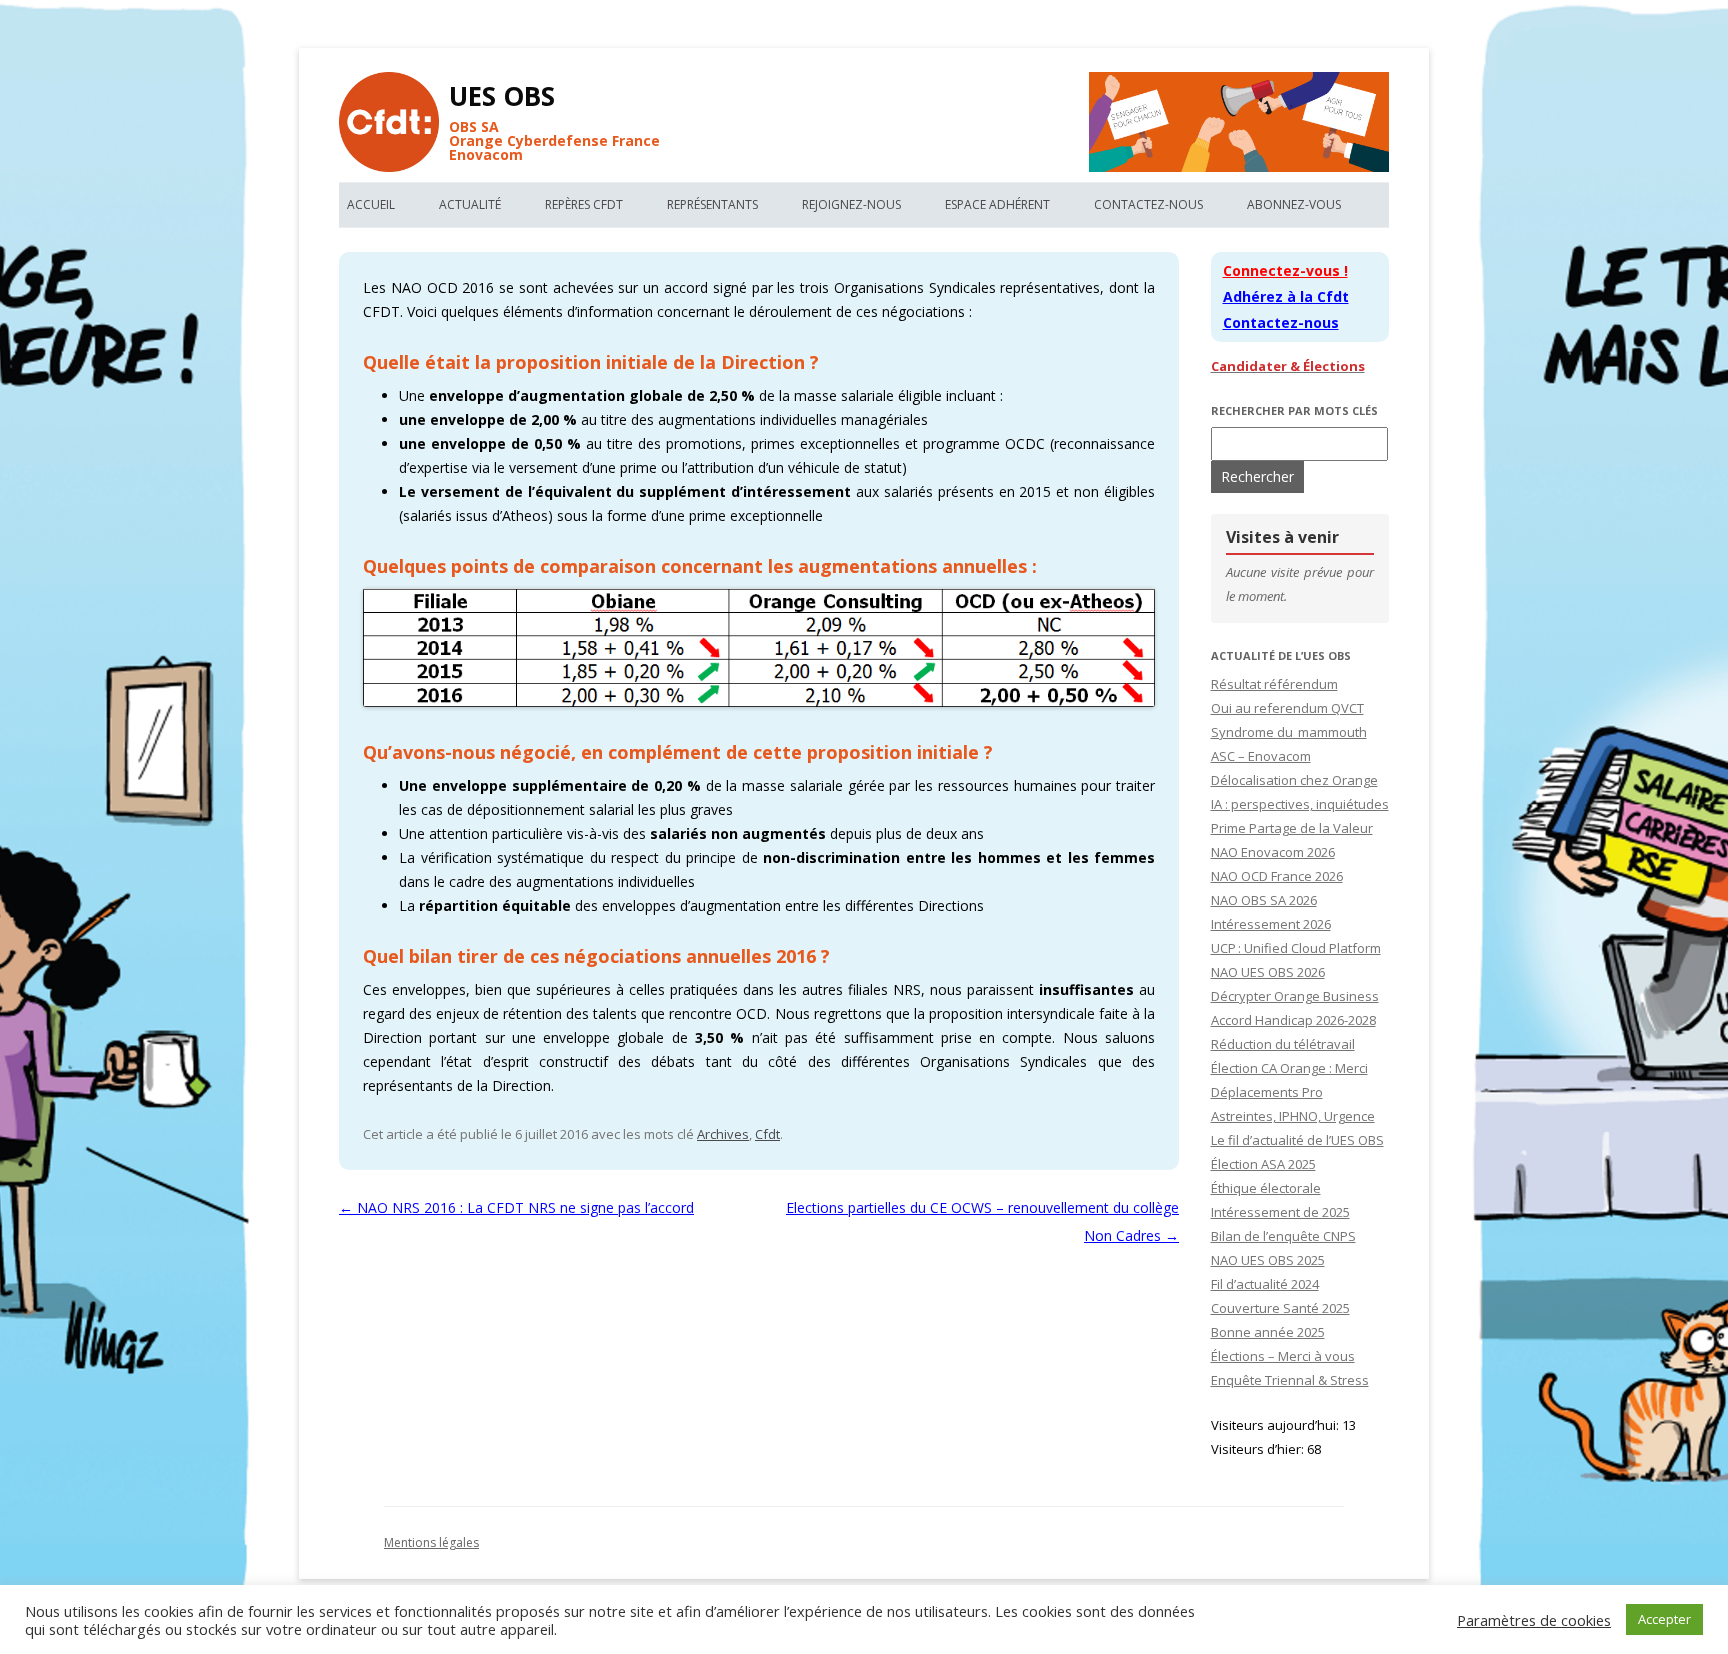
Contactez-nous (1148, 204)
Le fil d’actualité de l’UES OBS (1297, 1140)
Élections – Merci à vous (1283, 1356)
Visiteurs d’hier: (1259, 1449)
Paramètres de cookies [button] (1534, 1620)
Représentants (712, 204)
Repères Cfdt (584, 204)
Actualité (470, 204)
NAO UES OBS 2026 (1268, 972)
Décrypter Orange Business (1295, 996)
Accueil (371, 204)
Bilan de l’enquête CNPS (1283, 1236)
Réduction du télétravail (1283, 1044)
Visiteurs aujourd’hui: (1276, 1425)
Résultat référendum (1274, 684)
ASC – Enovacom (1261, 756)
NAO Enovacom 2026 (1273, 852)
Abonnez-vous (1294, 204)
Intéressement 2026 (1271, 924)
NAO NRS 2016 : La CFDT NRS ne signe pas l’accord (516, 1207)
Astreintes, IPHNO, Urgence (1293, 1116)
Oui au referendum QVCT (1287, 708)
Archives (723, 1134)
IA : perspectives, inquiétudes (1300, 804)
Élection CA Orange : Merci (1289, 1068)
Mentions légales (431, 1542)
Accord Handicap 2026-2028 (1293, 1020)
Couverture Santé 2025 (1280, 1308)
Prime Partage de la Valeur (1292, 828)
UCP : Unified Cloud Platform (1296, 948)
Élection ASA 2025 (1263, 1164)
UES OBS (502, 96)
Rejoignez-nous (851, 204)
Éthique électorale (1266, 1188)
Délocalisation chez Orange (1294, 780)
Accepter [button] (1664, 1619)
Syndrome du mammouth (1289, 732)
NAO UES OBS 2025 (1268, 1260)
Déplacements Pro (1267, 1092)
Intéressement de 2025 (1280, 1212)
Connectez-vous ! (1285, 270)
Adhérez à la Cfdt (1286, 296)
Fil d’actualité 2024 (1265, 1284)
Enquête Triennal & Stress (1290, 1380)
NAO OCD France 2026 (1277, 876)
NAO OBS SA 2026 (1264, 900)
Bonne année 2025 (1268, 1332)
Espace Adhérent (997, 204)
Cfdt (767, 1134)
